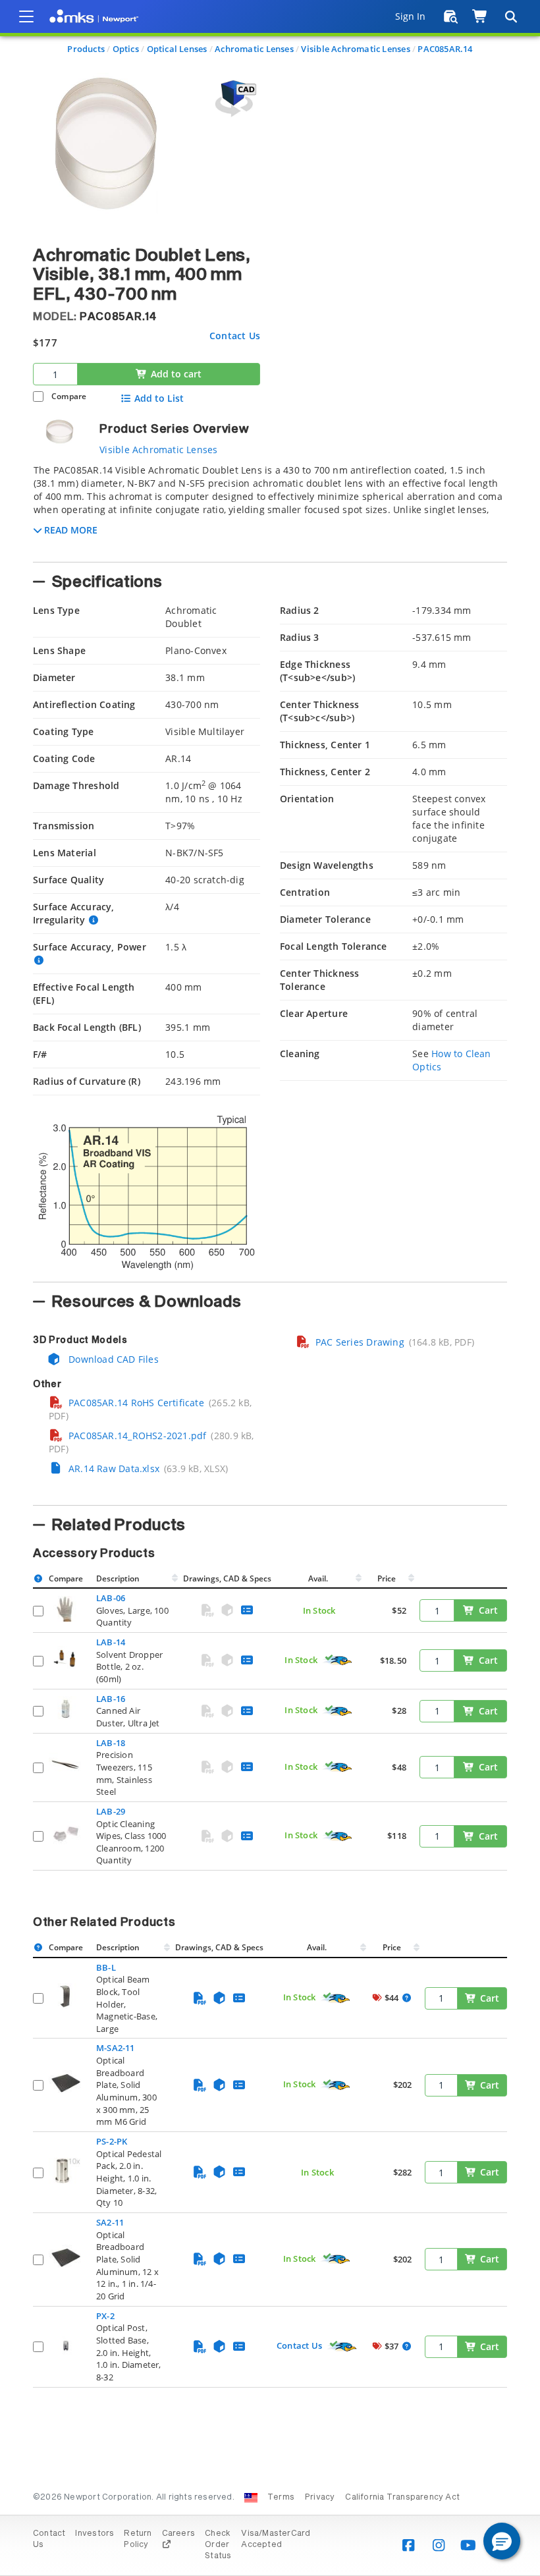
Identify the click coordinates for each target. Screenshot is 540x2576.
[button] (502, 2541)
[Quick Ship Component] (338, 1660)
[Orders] (451, 16)
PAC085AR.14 (445, 49)
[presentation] (270, 1288)
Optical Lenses (177, 49)
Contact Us (235, 336)
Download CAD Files (112, 1359)
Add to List (159, 398)
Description (118, 1578)
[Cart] (480, 16)
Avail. (319, 1578)
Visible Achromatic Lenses (355, 49)
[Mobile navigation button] (26, 16)
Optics (126, 49)
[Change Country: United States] (251, 2498)
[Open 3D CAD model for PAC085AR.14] (234, 98)
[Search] (510, 16)
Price (387, 1578)
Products (86, 49)
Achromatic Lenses (254, 49)
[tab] (270, 509)
